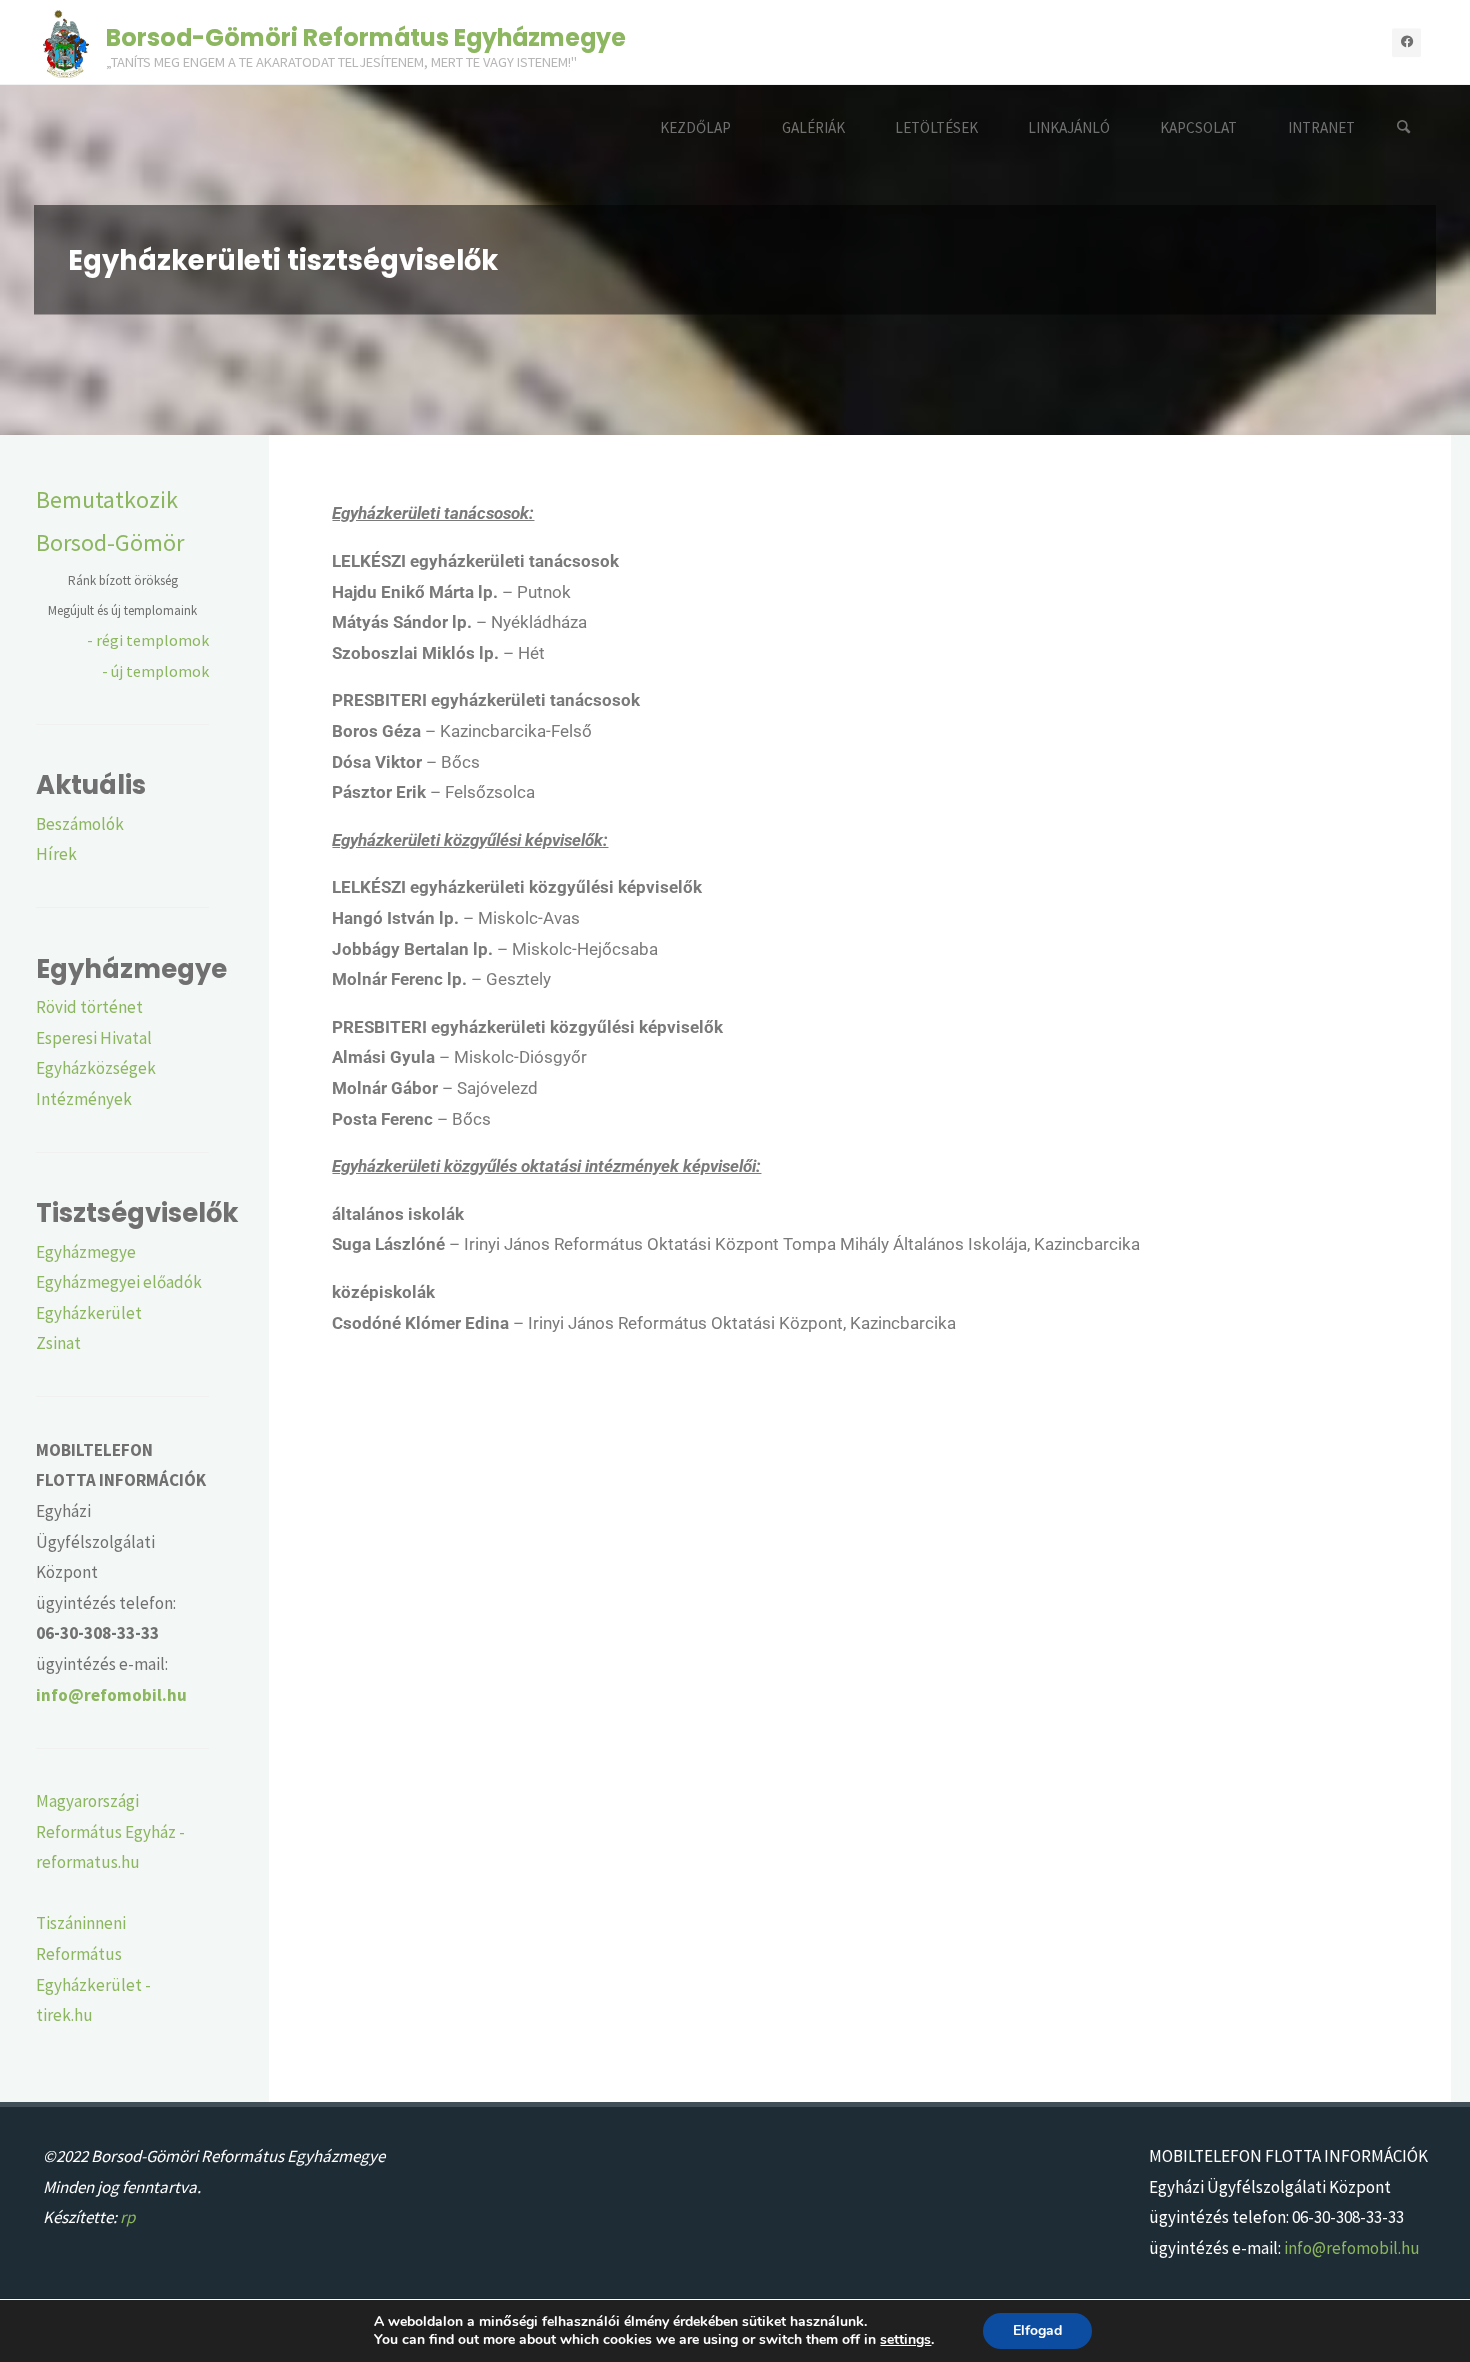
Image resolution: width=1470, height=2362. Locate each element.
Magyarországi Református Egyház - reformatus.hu (110, 1831)
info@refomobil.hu (1352, 2248)
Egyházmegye (86, 1252)
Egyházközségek (96, 1068)
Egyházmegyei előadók (119, 1282)
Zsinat (58, 1343)
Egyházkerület (89, 1313)
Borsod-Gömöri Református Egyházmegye (366, 36)
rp (127, 2217)
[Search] (1404, 127)
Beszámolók (80, 824)
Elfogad (1037, 2330)
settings (905, 2340)
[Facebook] (1406, 42)
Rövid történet (89, 1007)
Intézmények (84, 1099)
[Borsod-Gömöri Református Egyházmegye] (66, 42)
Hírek (56, 854)
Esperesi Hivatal (94, 1038)
